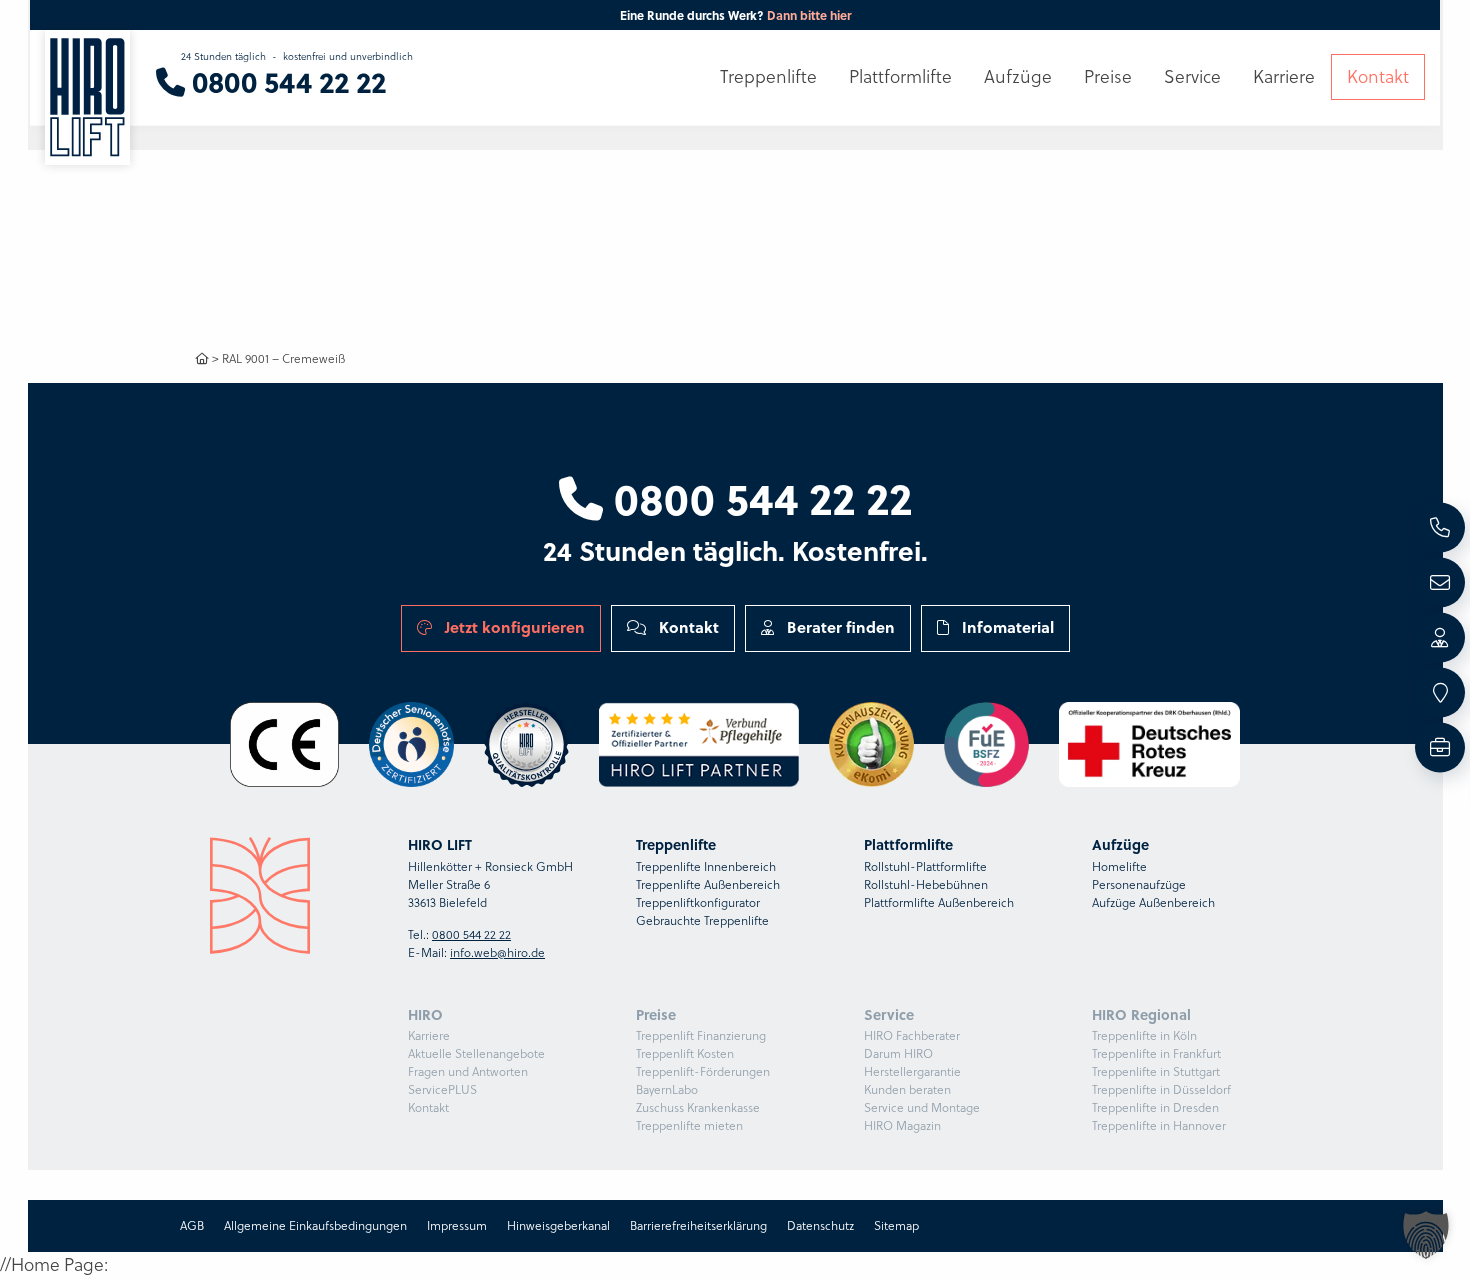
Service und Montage (922, 1107)
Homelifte (1119, 866)
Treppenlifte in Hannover (1159, 1125)
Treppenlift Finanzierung (701, 1035)
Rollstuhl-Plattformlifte (925, 866)
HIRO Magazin (902, 1125)
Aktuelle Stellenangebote (476, 1053)
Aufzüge (1018, 77)
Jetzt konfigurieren (513, 627)
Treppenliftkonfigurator (698, 902)
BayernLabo (667, 1089)
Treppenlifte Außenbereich (708, 884)
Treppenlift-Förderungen (703, 1071)
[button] (1426, 1235)
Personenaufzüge (1139, 884)
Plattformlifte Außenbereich (939, 902)
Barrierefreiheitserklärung (698, 1225)
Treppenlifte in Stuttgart (1156, 1071)
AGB (192, 1225)
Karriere (429, 1035)
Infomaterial (1006, 627)
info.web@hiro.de (497, 952)
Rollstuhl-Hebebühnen (926, 884)
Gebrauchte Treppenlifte (702, 920)
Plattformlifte (900, 77)
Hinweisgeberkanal (558, 1225)
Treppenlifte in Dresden (1155, 1107)
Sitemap (896, 1225)
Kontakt (687, 627)
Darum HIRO (898, 1053)
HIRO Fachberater (912, 1035)
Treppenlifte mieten (689, 1125)
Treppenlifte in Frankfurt (1156, 1053)
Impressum (457, 1225)
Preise (1108, 77)
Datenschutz (820, 1225)
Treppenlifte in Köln (1144, 1035)
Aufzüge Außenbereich (1153, 902)
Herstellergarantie (912, 1071)
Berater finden (839, 627)
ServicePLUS (442, 1089)
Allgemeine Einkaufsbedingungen (315, 1225)
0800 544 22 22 (757, 497)
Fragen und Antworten (468, 1071)
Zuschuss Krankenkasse (698, 1107)
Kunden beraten (907, 1089)
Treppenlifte (768, 77)
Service (1192, 77)
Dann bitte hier (809, 15)
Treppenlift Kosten (685, 1053)
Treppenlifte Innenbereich (706, 866)
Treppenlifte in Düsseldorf (1161, 1089)
